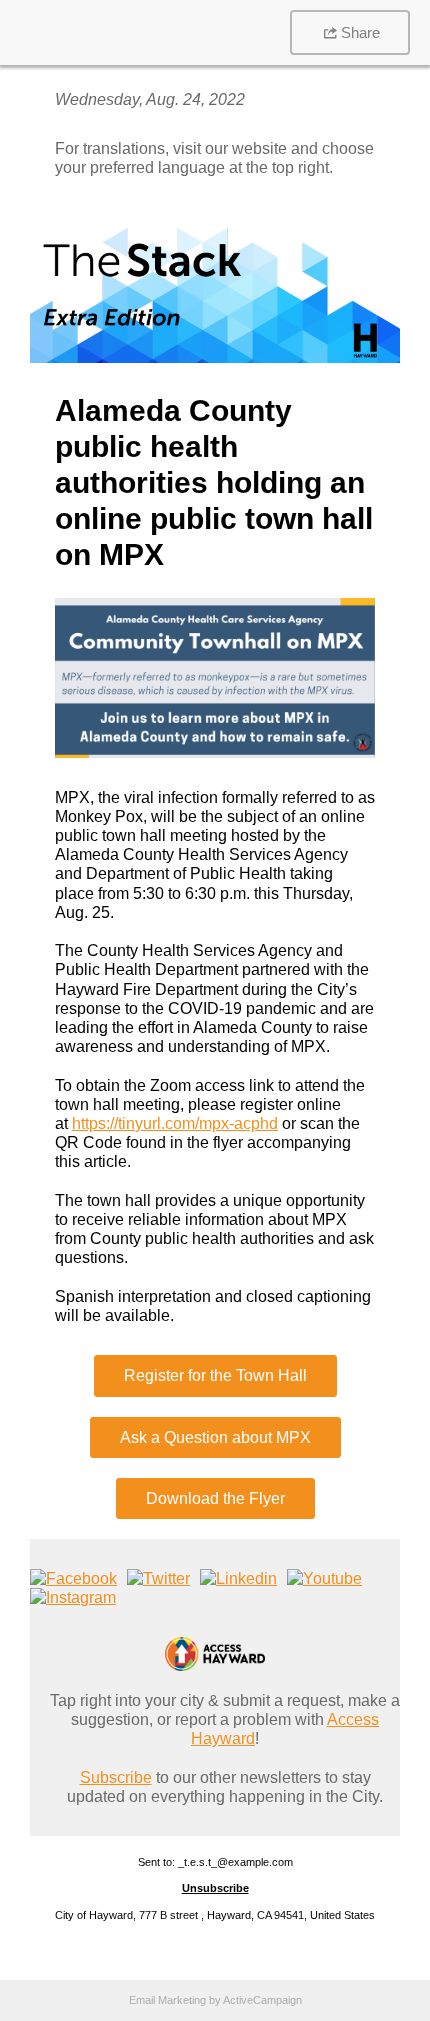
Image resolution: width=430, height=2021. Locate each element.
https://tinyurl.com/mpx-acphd (175, 1123)
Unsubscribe (215, 1888)
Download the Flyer (215, 1498)
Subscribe (116, 1777)
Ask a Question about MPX (215, 1437)
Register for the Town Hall (215, 1375)
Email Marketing (167, 2000)
